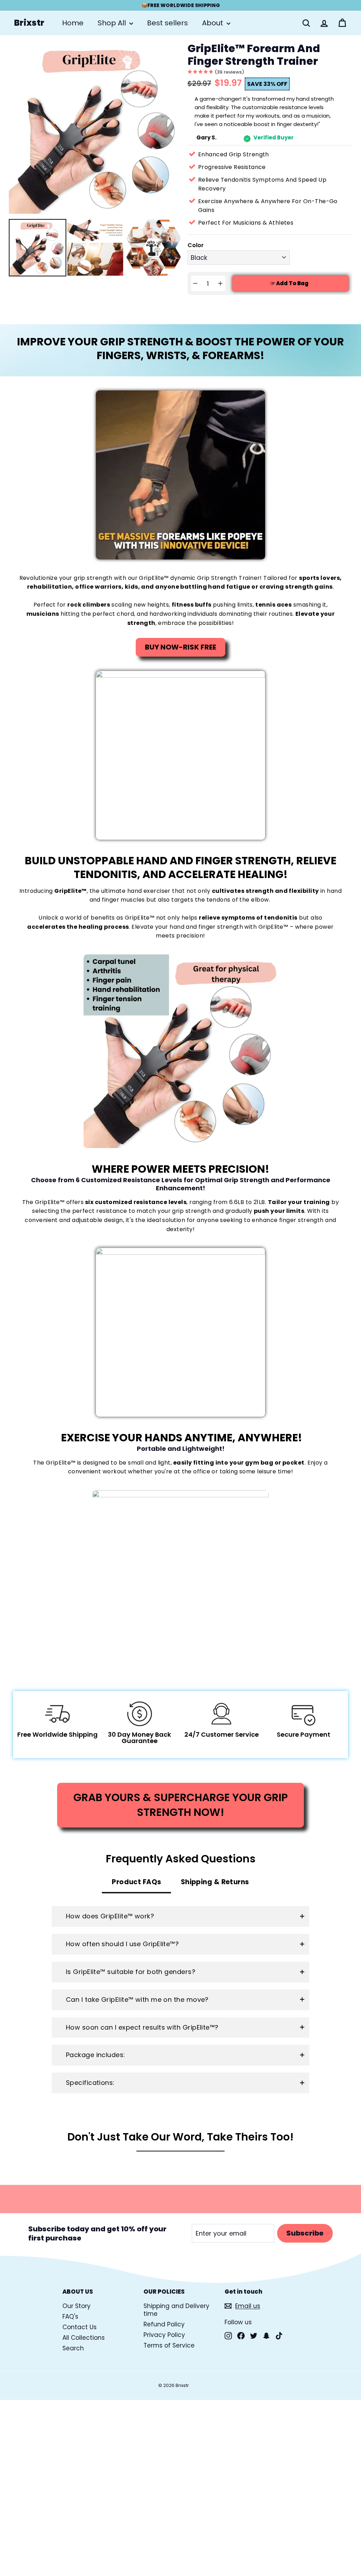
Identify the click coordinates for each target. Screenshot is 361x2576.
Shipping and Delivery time (176, 2310)
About (213, 23)
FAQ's (70, 2317)
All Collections (84, 2338)
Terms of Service (169, 2345)
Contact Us (79, 2327)
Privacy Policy (164, 2335)
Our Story (77, 2306)
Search (73, 2348)
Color (196, 246)
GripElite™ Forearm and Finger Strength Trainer (254, 55)
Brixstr (29, 23)
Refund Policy (164, 2324)
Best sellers (167, 23)
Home (73, 23)
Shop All (113, 23)
